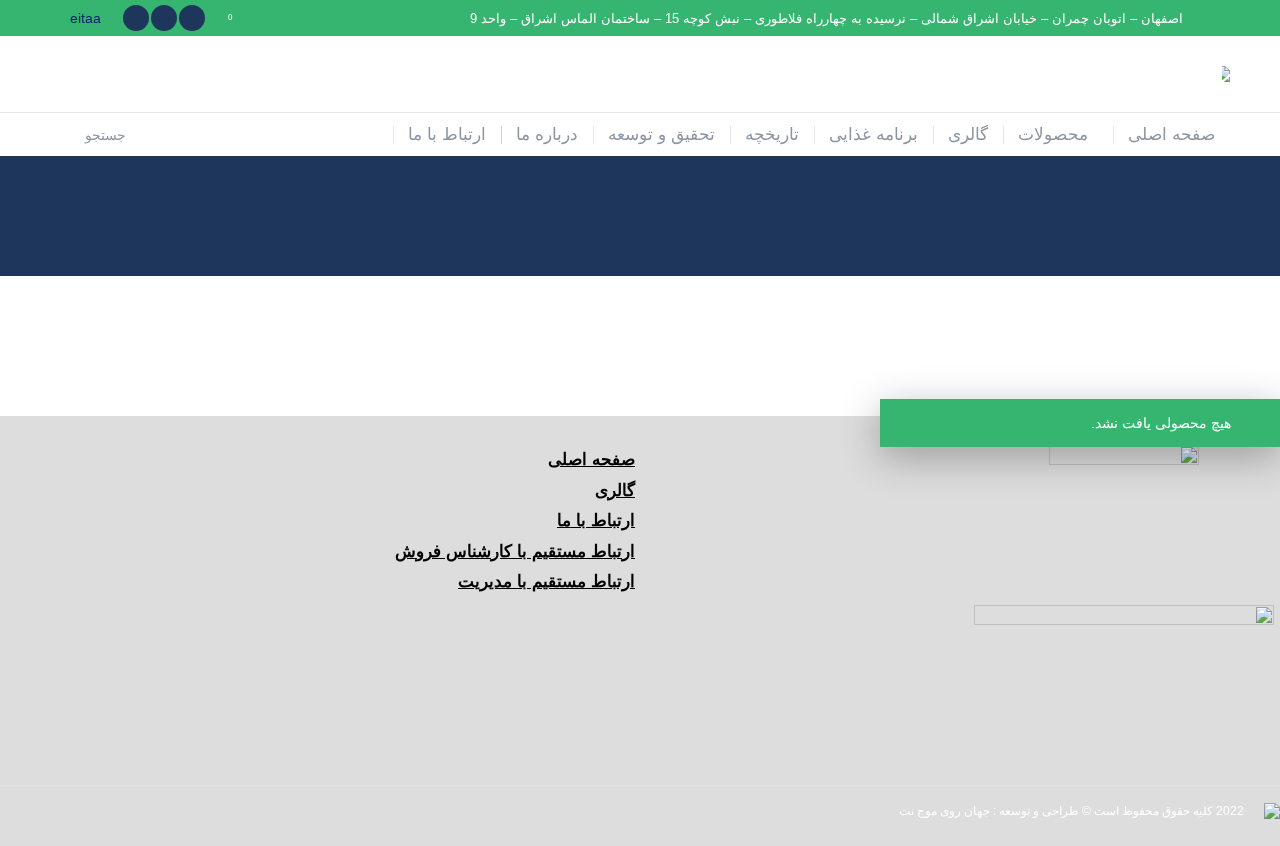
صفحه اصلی (591, 459)
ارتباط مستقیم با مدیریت (546, 581)
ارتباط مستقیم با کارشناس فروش (515, 551)
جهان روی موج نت (944, 811)
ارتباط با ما (596, 520)
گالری (615, 490)
